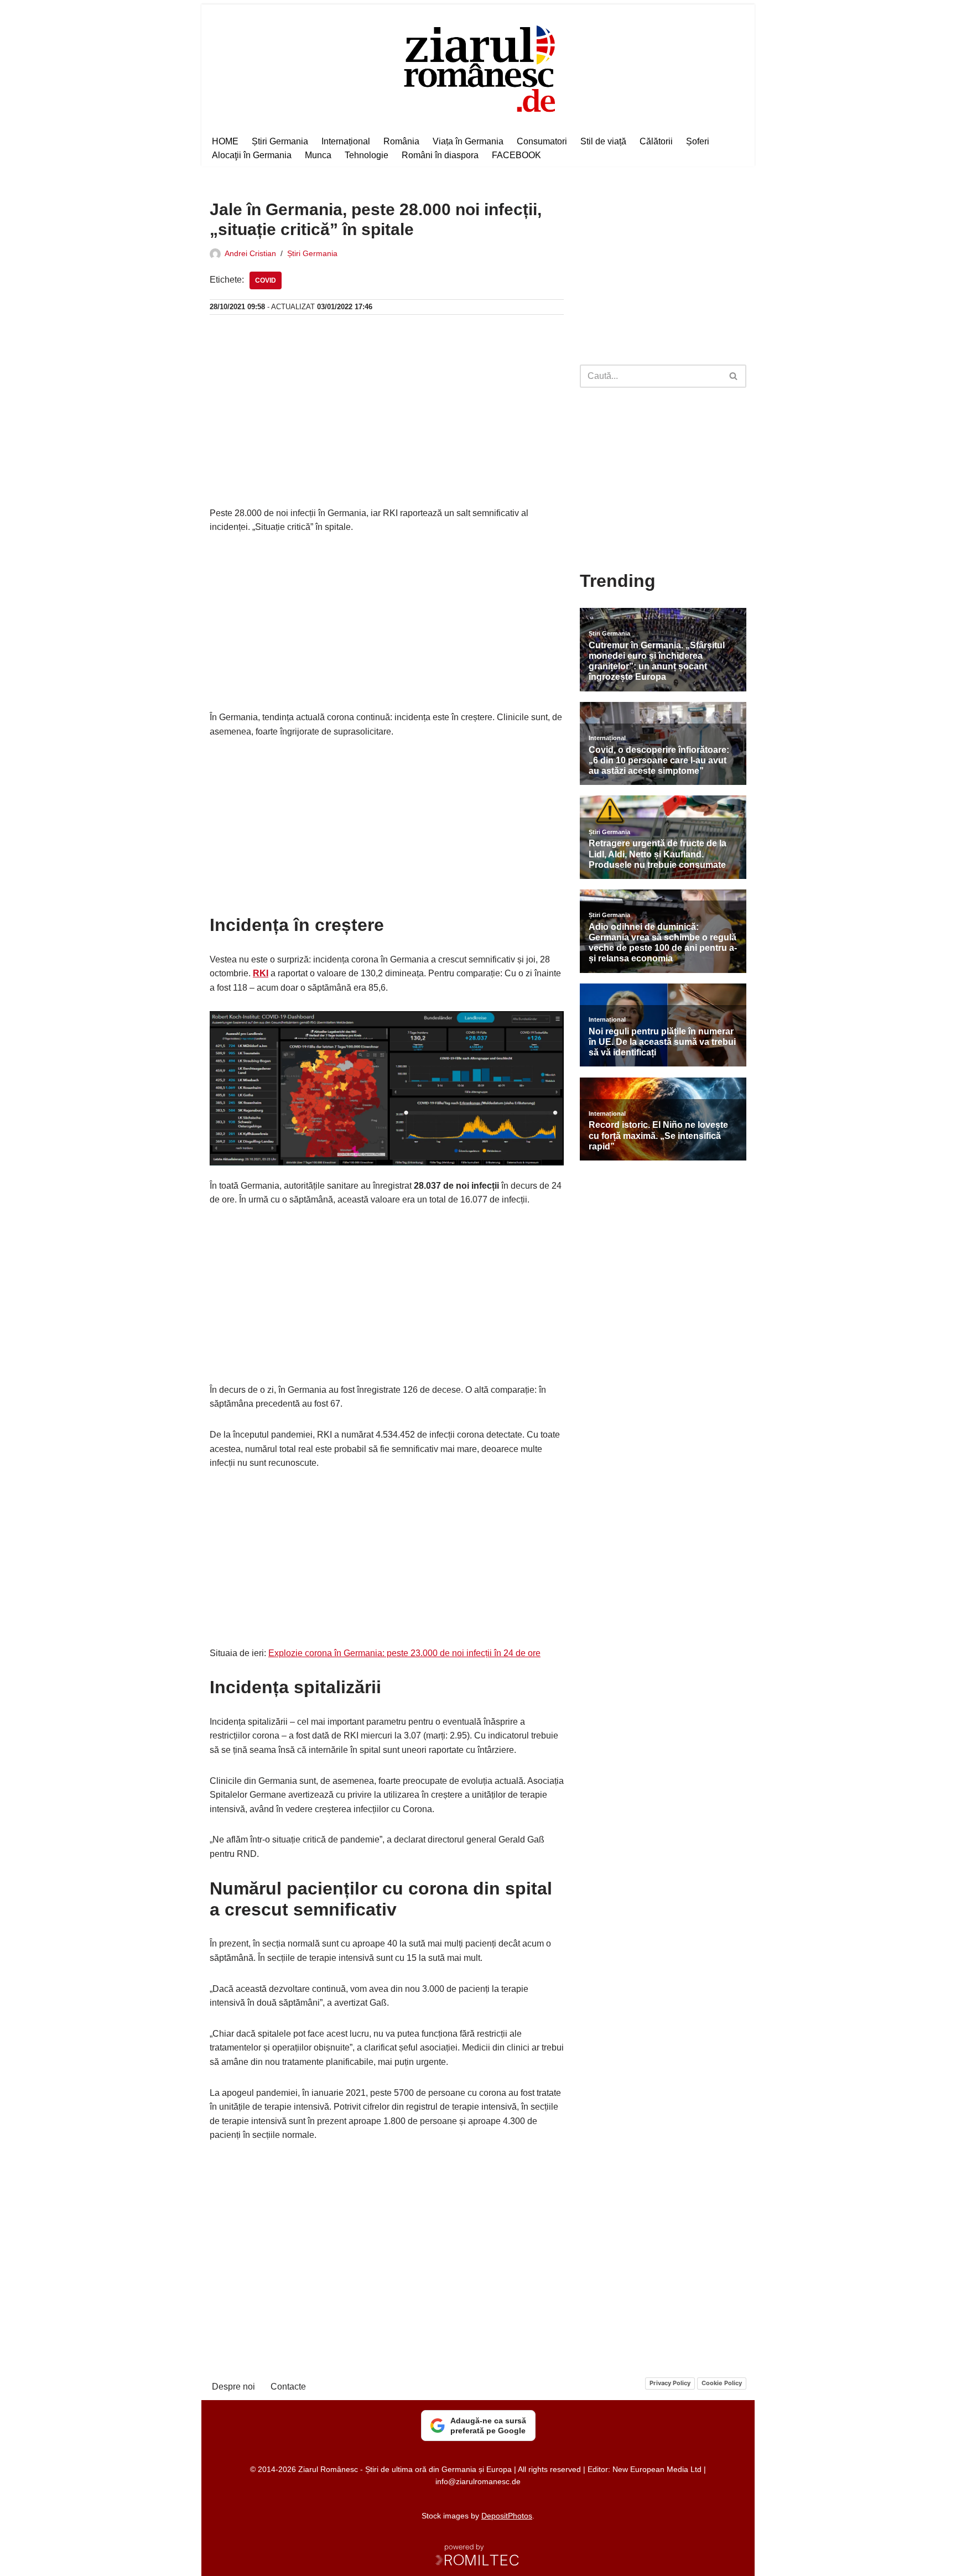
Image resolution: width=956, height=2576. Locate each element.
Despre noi (233, 2387)
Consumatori (542, 141)
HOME (225, 141)
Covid (266, 280)
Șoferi (698, 141)
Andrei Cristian (250, 253)
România (401, 141)
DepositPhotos (507, 2516)
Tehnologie (367, 155)
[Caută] (734, 376)
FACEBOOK (516, 155)
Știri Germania (280, 141)
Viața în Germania (468, 141)
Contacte (288, 2387)
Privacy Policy (670, 2383)
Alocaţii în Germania (252, 155)
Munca (318, 155)
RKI (261, 973)
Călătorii (656, 141)
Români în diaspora (440, 155)
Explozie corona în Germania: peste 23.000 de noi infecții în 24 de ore (404, 1653)
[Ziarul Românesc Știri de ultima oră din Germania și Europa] (478, 67)
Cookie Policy (722, 2383)
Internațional (346, 141)
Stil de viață (603, 141)
